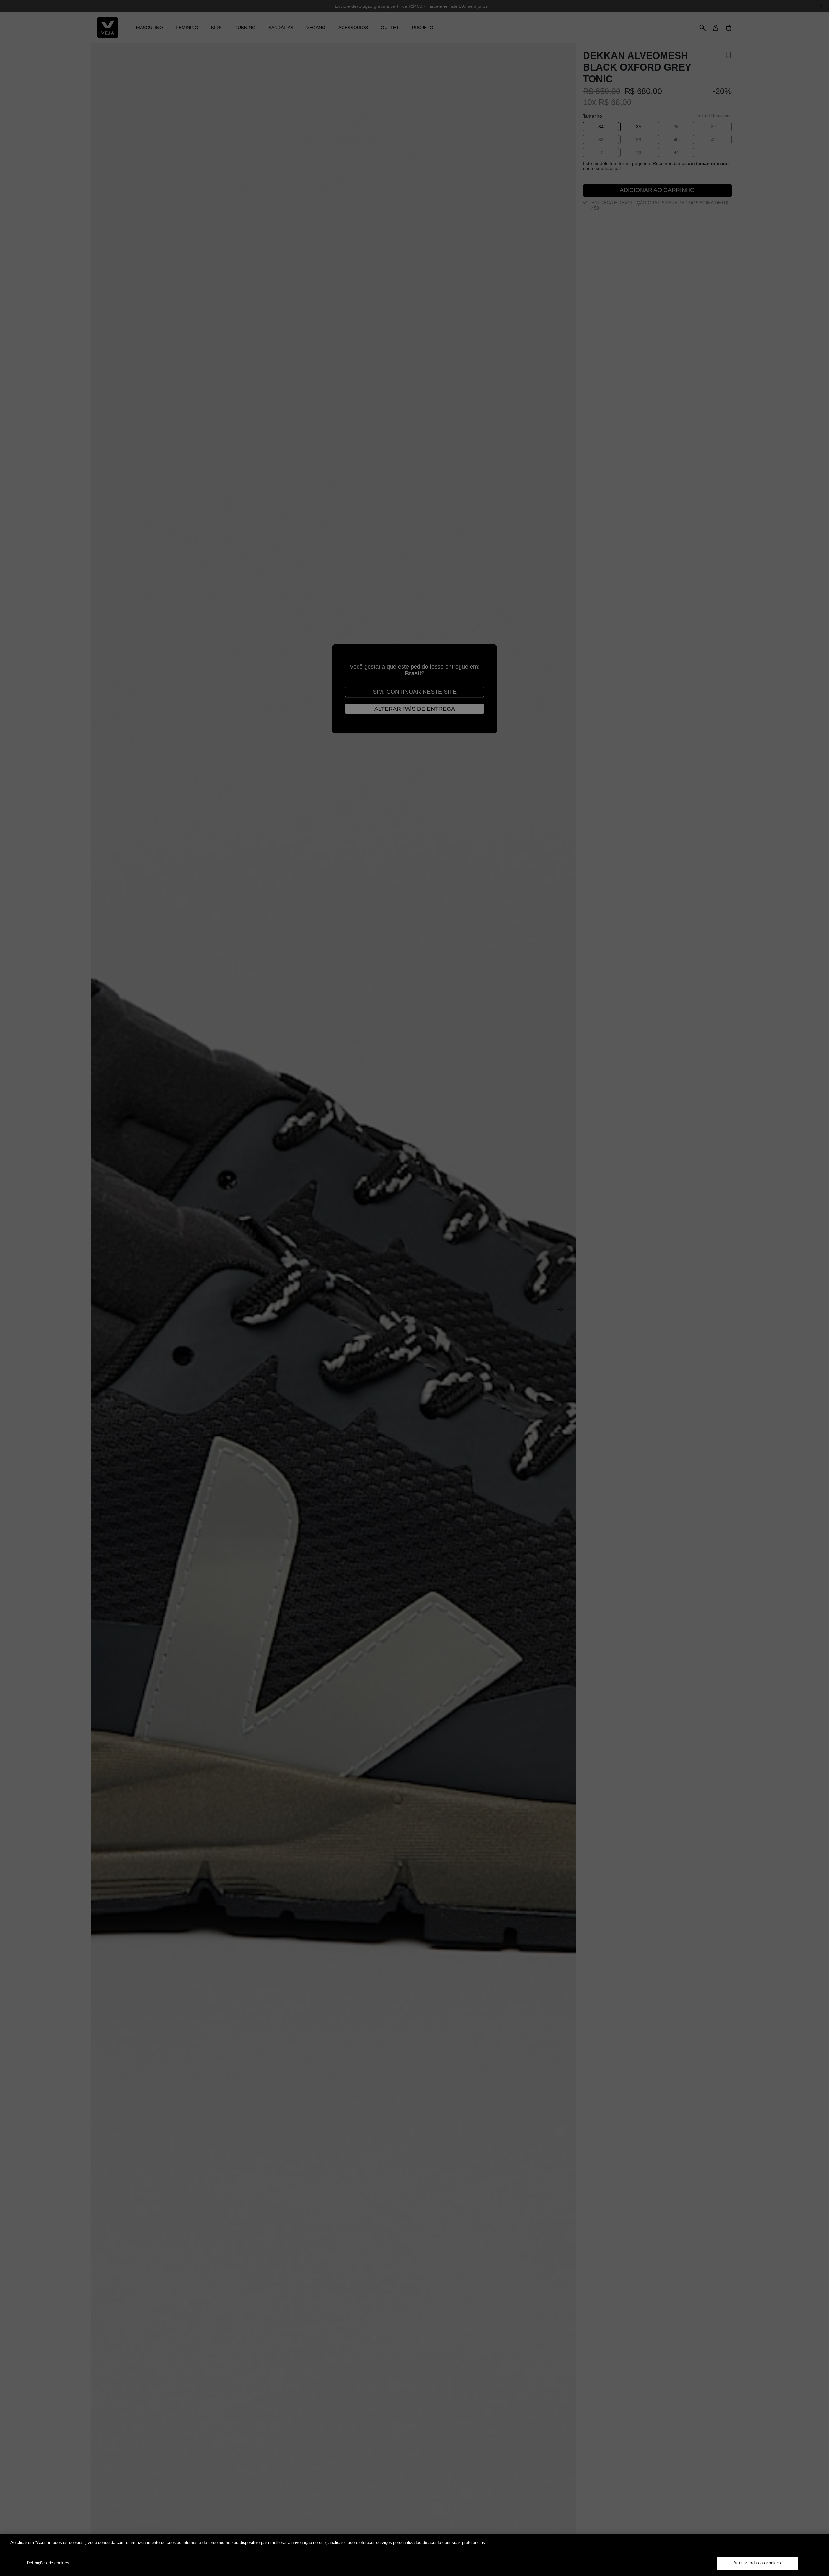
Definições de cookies (48, 2563)
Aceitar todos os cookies (757, 2563)
